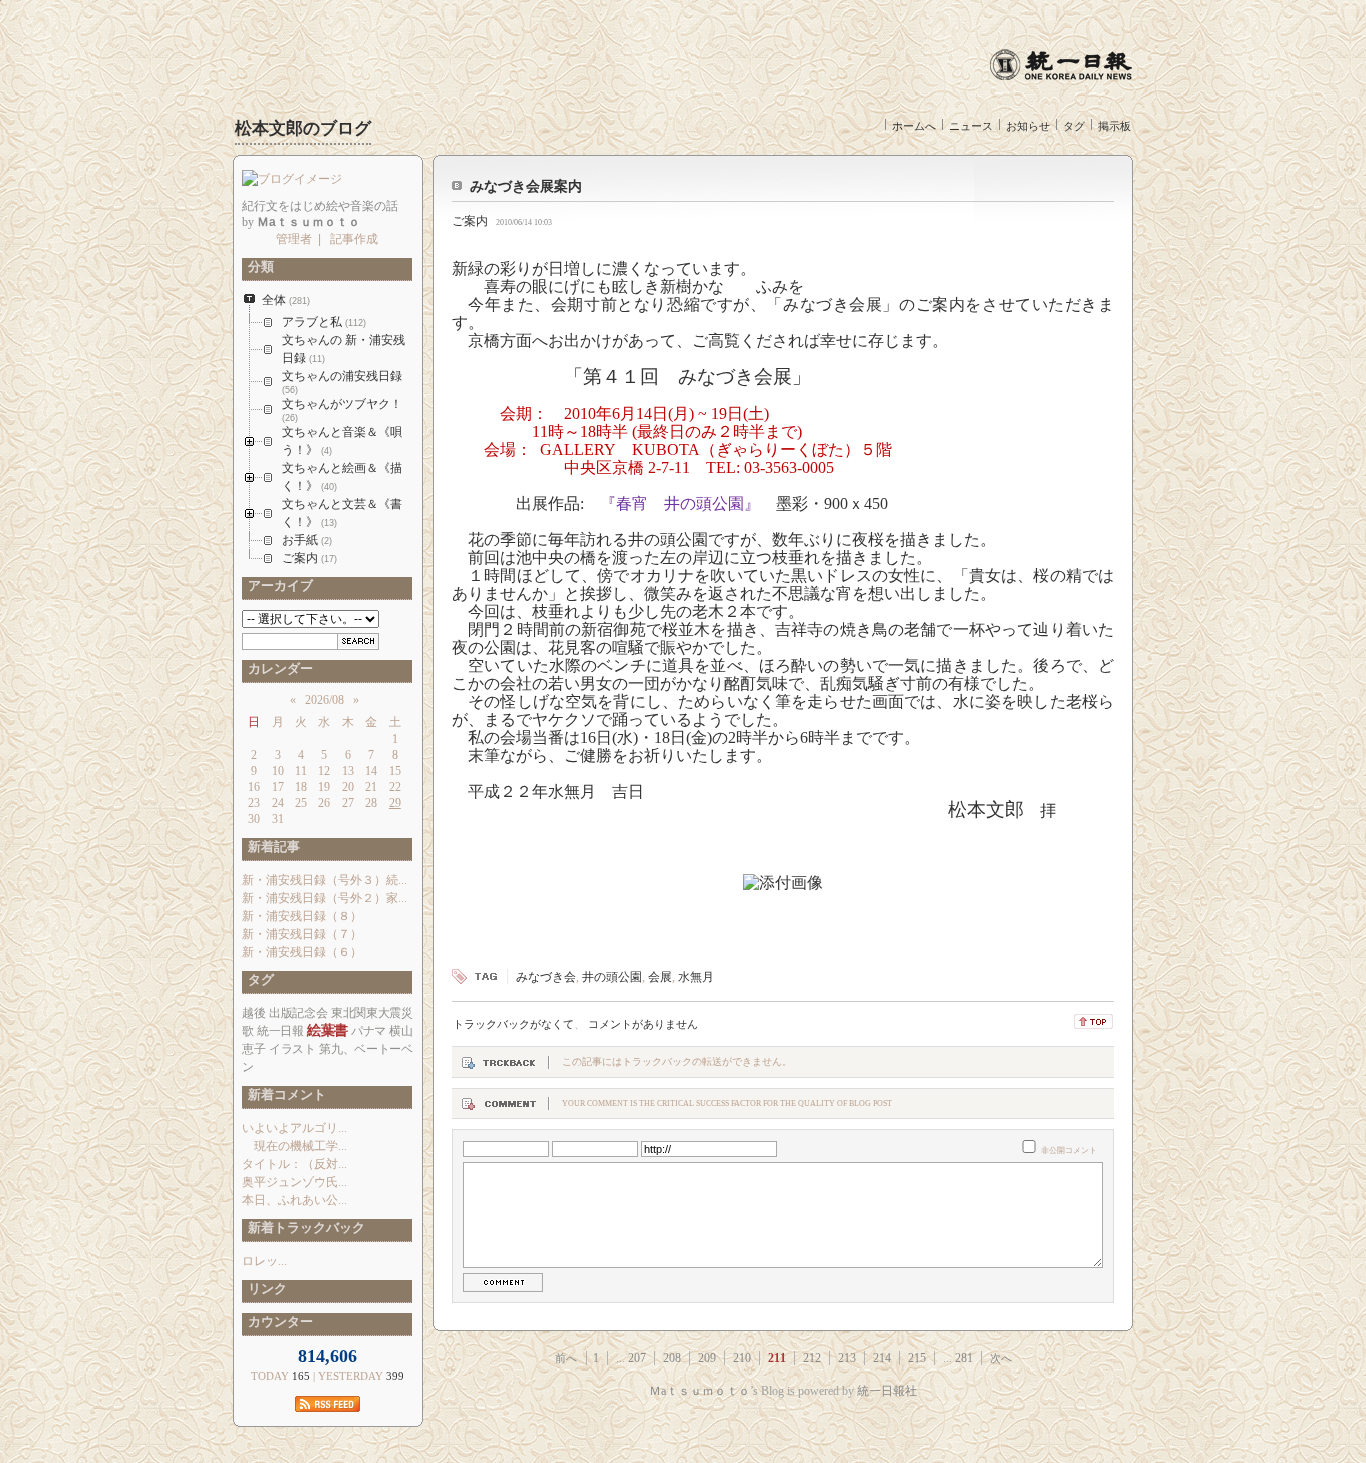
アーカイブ (277, 585)
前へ (566, 1358)
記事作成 (354, 239)
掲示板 (1114, 126)
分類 (258, 266)
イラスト (292, 1049)
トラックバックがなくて (513, 1024)
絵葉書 (327, 1030)
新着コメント (284, 1094)
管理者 (294, 239)
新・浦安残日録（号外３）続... (324, 880)
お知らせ (1028, 126)
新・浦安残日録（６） (302, 952)
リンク (264, 1288)
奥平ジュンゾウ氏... (294, 1182)
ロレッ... (264, 1261)
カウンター (277, 1321)
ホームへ (914, 126)
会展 (660, 977)
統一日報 (280, 1031)
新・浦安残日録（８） (302, 916)
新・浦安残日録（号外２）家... (324, 898)
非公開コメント (1069, 1150)
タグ (1074, 126)
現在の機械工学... (294, 1146)
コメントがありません (643, 1024)
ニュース (971, 126)
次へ (1001, 1358)
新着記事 (271, 846)
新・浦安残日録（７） (302, 934)
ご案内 (470, 221)
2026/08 (324, 700)
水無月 (696, 977)
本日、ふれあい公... (294, 1200)
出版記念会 (298, 1013)
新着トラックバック (303, 1227)
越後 (253, 1013)
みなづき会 (546, 977)
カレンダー (277, 668)
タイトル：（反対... (294, 1164)
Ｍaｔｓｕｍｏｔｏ (699, 1391)
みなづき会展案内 (526, 186)
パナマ (368, 1031)
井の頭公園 (612, 977)
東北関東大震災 (371, 1013)
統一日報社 (887, 1391)
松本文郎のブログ (303, 128)
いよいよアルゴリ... (294, 1128)
